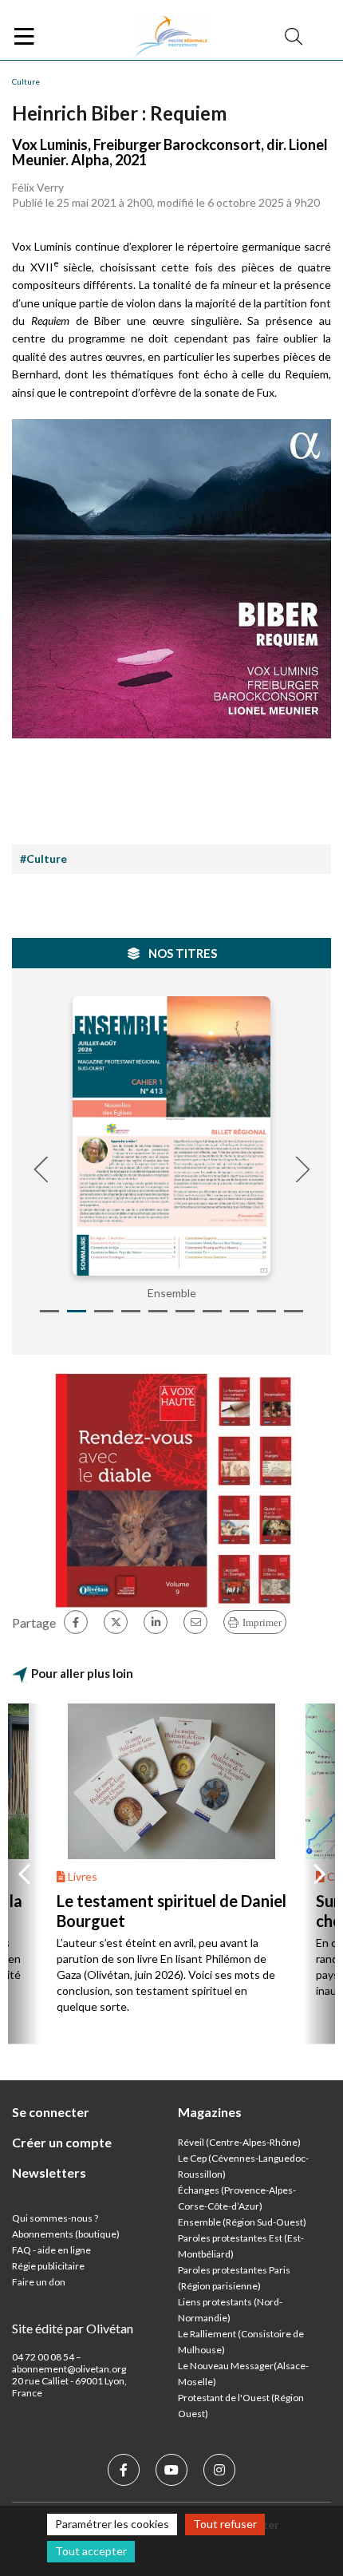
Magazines (210, 2112)
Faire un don (39, 2282)
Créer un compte (62, 2142)
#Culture (43, 859)
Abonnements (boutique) (66, 2234)
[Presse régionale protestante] (171, 37)
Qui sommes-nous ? (55, 2218)
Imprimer (262, 1622)
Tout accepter (91, 2551)
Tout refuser (225, 2524)
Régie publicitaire (48, 2266)
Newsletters (49, 2172)
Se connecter (51, 2112)
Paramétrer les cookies (112, 2524)
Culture (26, 81)
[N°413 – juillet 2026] (171, 1136)
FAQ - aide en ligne (51, 2250)
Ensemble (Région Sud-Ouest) (242, 2222)
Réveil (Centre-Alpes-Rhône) (239, 2142)
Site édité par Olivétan (73, 2328)
